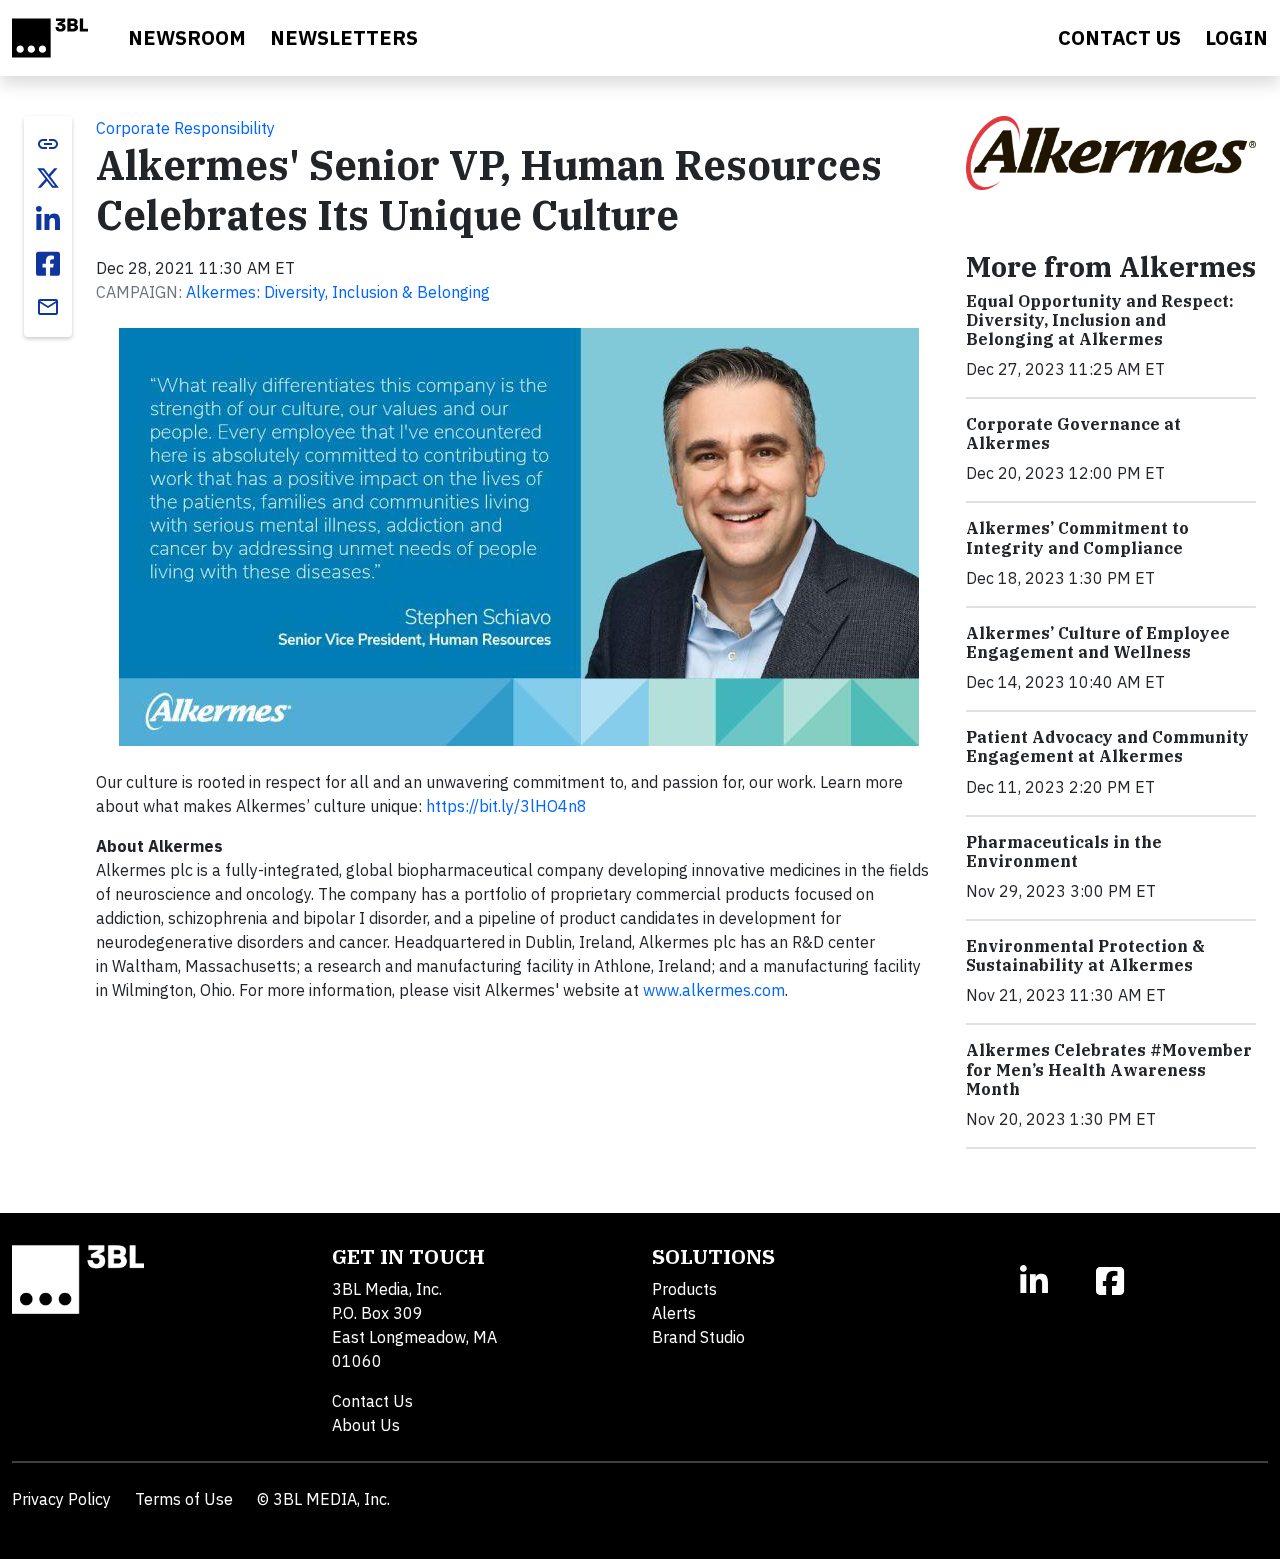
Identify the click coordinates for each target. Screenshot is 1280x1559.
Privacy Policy (61, 1499)
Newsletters (344, 37)
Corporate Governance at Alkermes (1073, 433)
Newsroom (187, 37)
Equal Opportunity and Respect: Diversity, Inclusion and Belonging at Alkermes (1100, 320)
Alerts (674, 1313)
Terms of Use (184, 1499)
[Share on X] (48, 178)
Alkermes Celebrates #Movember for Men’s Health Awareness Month (1109, 1069)
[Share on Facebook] (48, 264)
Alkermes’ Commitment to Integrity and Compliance (1077, 537)
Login (1236, 37)
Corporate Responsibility (185, 128)
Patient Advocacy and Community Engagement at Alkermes (1107, 746)
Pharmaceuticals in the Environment (1064, 851)
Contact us (1119, 37)
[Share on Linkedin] (48, 220)
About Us (366, 1425)
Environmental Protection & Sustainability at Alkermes (1085, 955)
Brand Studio (698, 1337)
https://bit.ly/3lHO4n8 (506, 806)
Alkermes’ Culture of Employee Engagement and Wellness (1098, 642)
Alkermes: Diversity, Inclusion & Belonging (338, 292)
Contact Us (372, 1401)
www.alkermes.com (714, 990)
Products (684, 1289)
